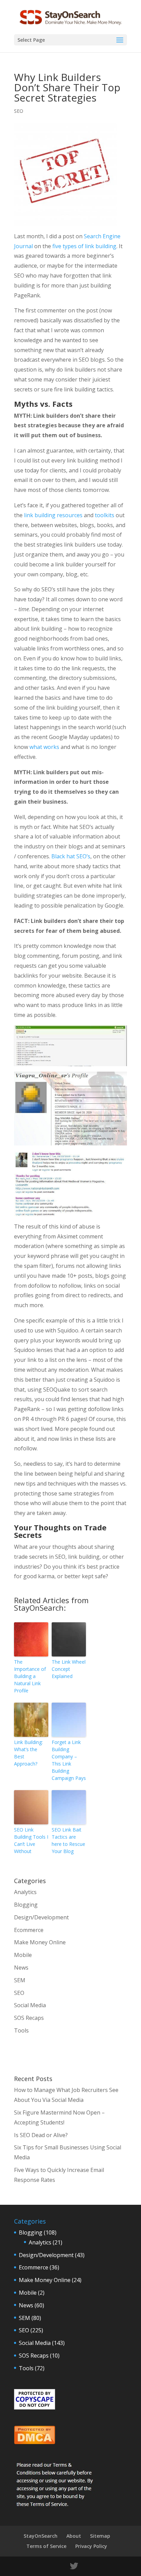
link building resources (53, 515)
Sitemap (100, 2536)
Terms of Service (46, 2546)
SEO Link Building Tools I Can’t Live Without (31, 1840)
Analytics (25, 1892)
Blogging (26, 1905)
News (21, 1968)
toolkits (105, 515)
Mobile (23, 1955)
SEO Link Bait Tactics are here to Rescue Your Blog (68, 1840)
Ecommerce (29, 1930)
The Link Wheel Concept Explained (69, 1669)
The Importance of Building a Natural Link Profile (30, 1676)
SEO (19, 111)
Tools (21, 2030)
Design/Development (41, 1917)
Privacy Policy (91, 2546)
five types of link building (84, 246)
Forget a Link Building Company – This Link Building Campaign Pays (69, 1760)
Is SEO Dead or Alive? (41, 2135)
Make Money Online (40, 1942)
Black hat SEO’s (71, 856)
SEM (20, 1980)
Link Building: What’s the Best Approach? (28, 1753)
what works (44, 747)
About (74, 2536)
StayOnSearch (41, 2536)
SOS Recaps (29, 2018)
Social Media (30, 2005)
